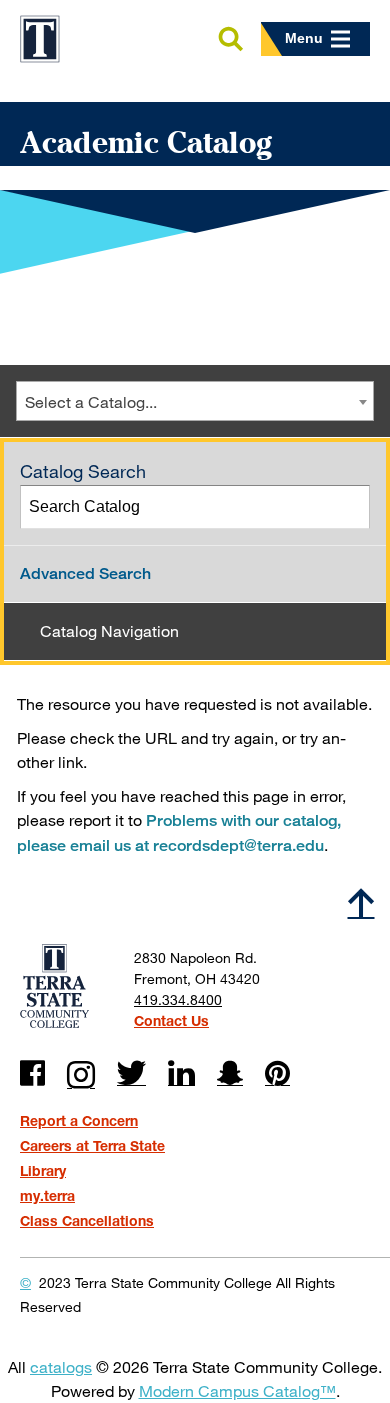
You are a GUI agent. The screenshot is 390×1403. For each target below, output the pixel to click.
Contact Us (171, 1020)
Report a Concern (79, 1120)
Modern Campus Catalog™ (237, 1390)
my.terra (47, 1195)
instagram (81, 1075)
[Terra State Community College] (40, 39)
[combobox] (195, 401)
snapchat (230, 1073)
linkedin (181, 1073)
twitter (131, 1073)
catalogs (61, 1366)
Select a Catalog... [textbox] (91, 401)
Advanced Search (85, 573)
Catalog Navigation (109, 630)
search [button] (230, 40)
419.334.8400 (178, 999)
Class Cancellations (87, 1220)
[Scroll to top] (361, 902)
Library (43, 1170)
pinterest (277, 1073)
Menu (304, 38)
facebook (32, 1073)
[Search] (349, 507)
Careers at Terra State (92, 1145)
